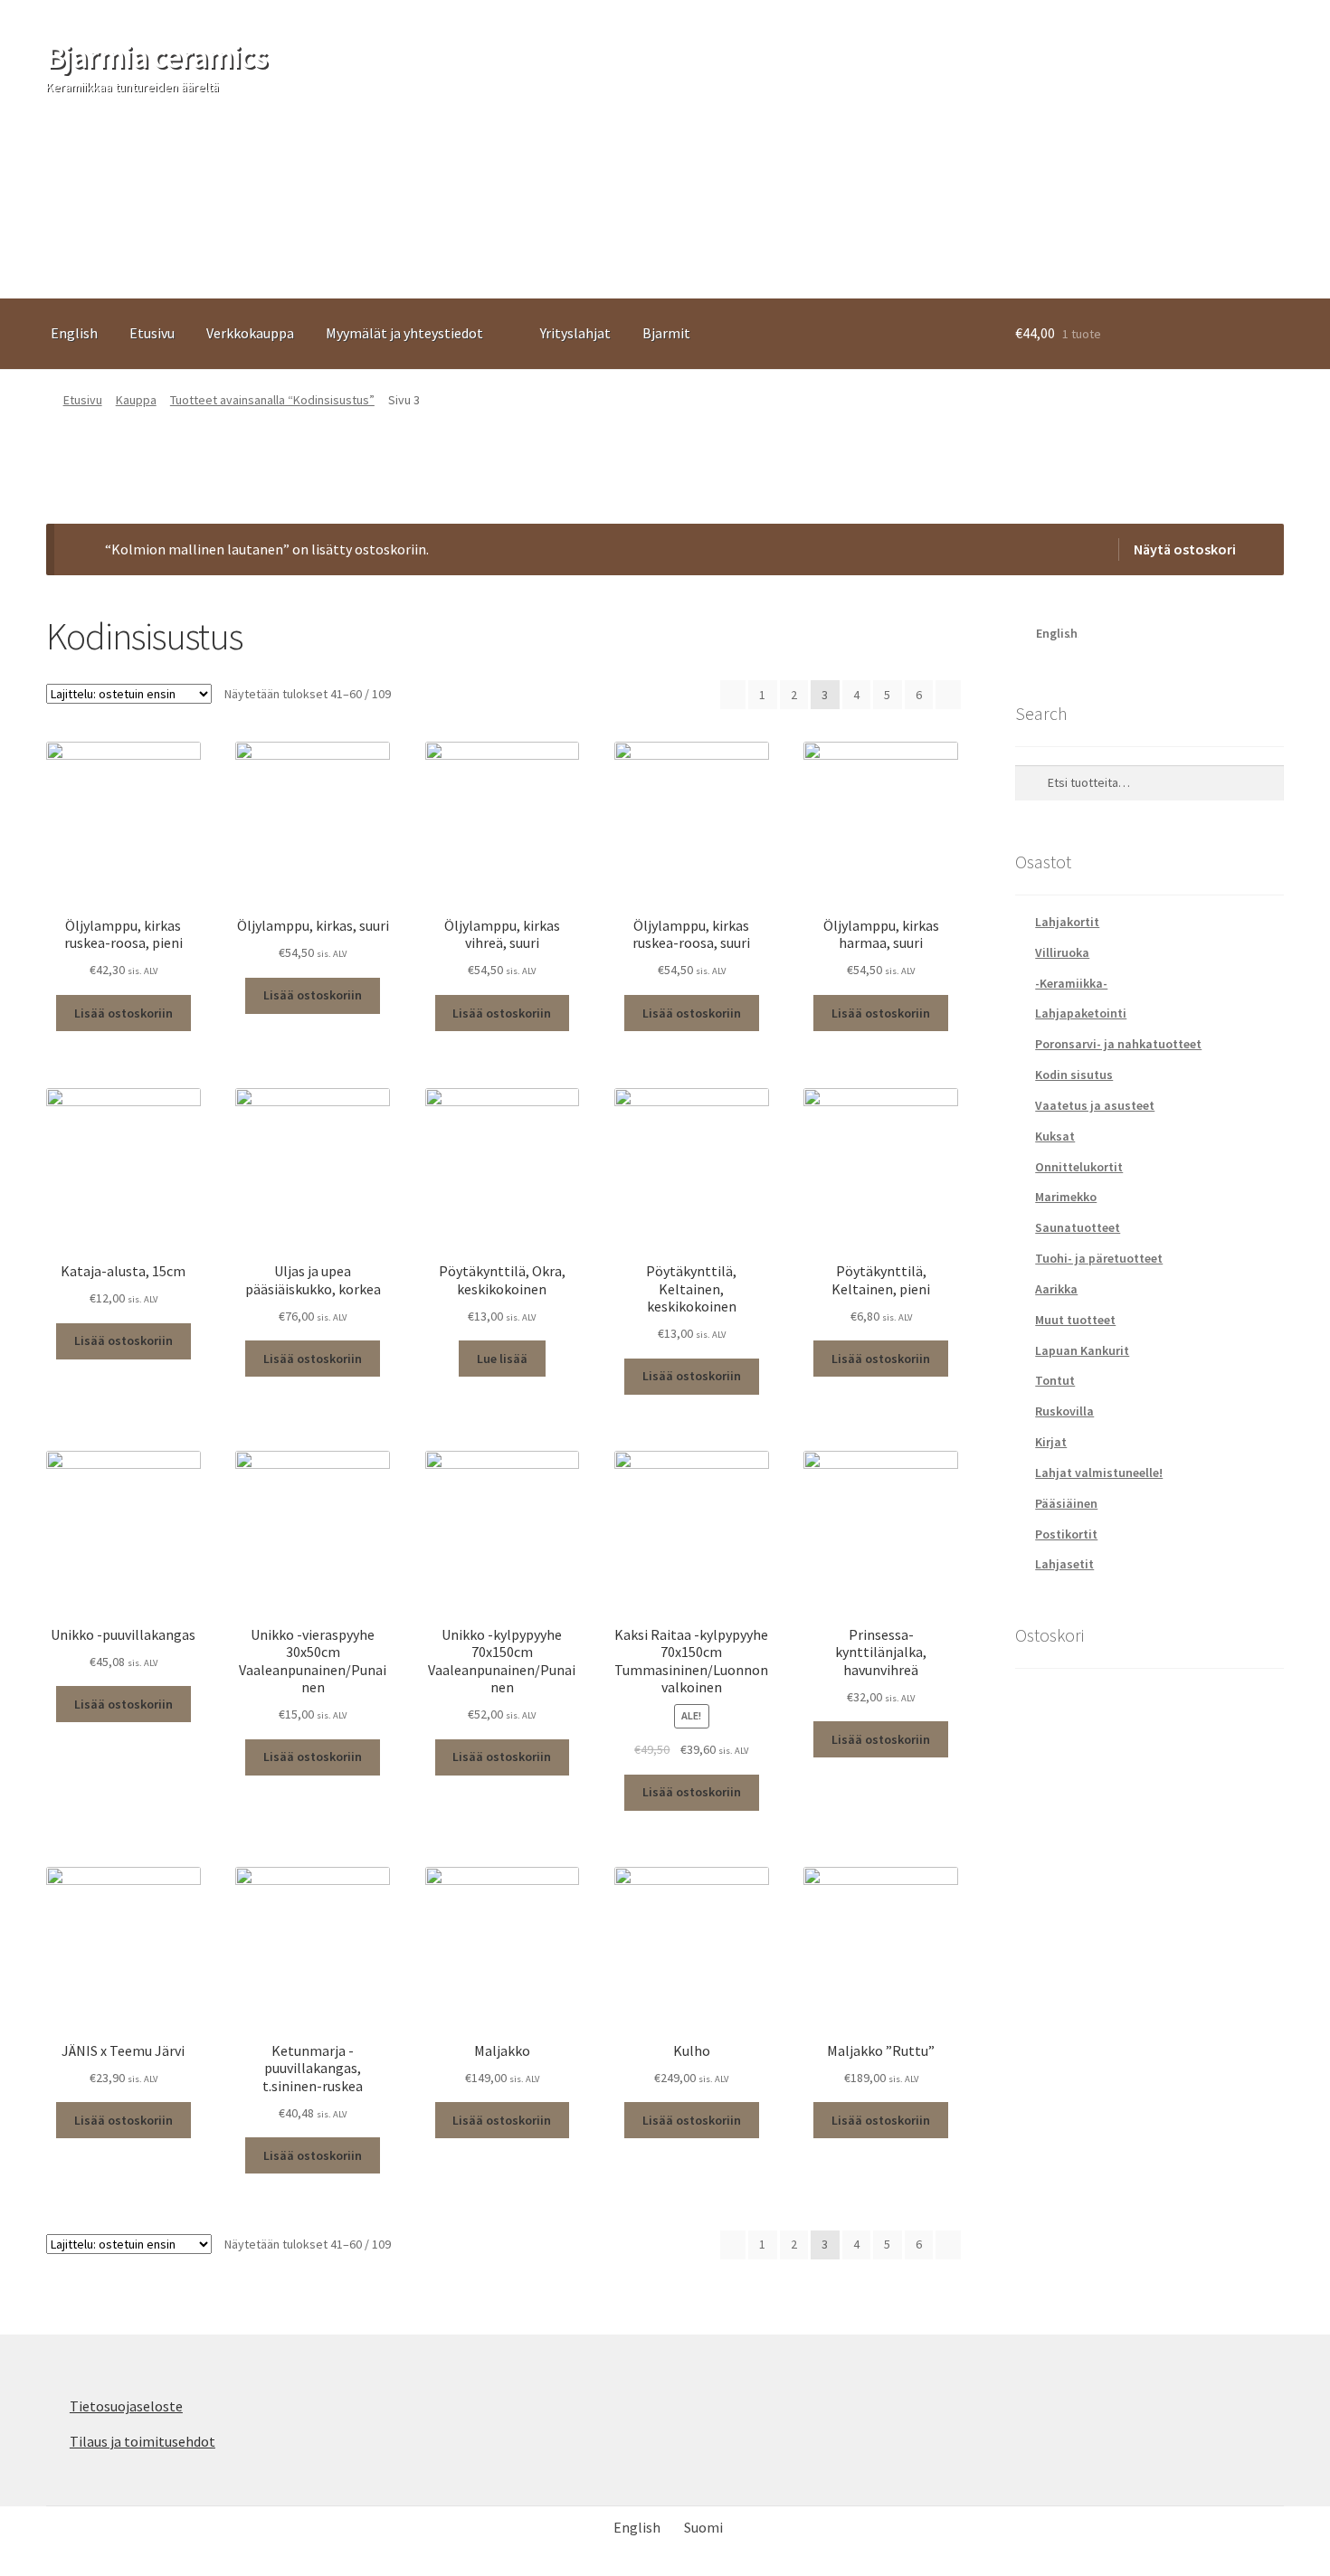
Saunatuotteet (1078, 1227)
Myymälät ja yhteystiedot (404, 333)
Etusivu (152, 333)
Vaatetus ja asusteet (1095, 1105)
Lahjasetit (1064, 1564)
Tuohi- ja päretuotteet (1099, 1258)
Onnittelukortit (1079, 1167)
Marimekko (1066, 1197)
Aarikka (1056, 1289)
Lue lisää (502, 1359)
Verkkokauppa (250, 333)
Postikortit (1066, 1534)
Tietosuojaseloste (126, 2406)
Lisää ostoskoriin (123, 1013)
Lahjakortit (1067, 922)
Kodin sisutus (1074, 1075)
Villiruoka (1062, 952)
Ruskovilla (1064, 1411)
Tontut (1055, 1380)
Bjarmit (666, 333)
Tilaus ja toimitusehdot (142, 2441)
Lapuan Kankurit (1082, 1350)
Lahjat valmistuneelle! (1099, 1473)
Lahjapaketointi (1081, 1013)
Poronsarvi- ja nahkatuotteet (1118, 1044)
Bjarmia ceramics (157, 57)
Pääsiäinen (1066, 1503)
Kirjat (1051, 1442)
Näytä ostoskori (1185, 549)
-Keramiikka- (1071, 983)
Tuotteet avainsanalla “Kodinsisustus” (272, 400)
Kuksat (1055, 1136)
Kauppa (136, 400)
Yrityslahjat (575, 333)
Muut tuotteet (1075, 1320)
